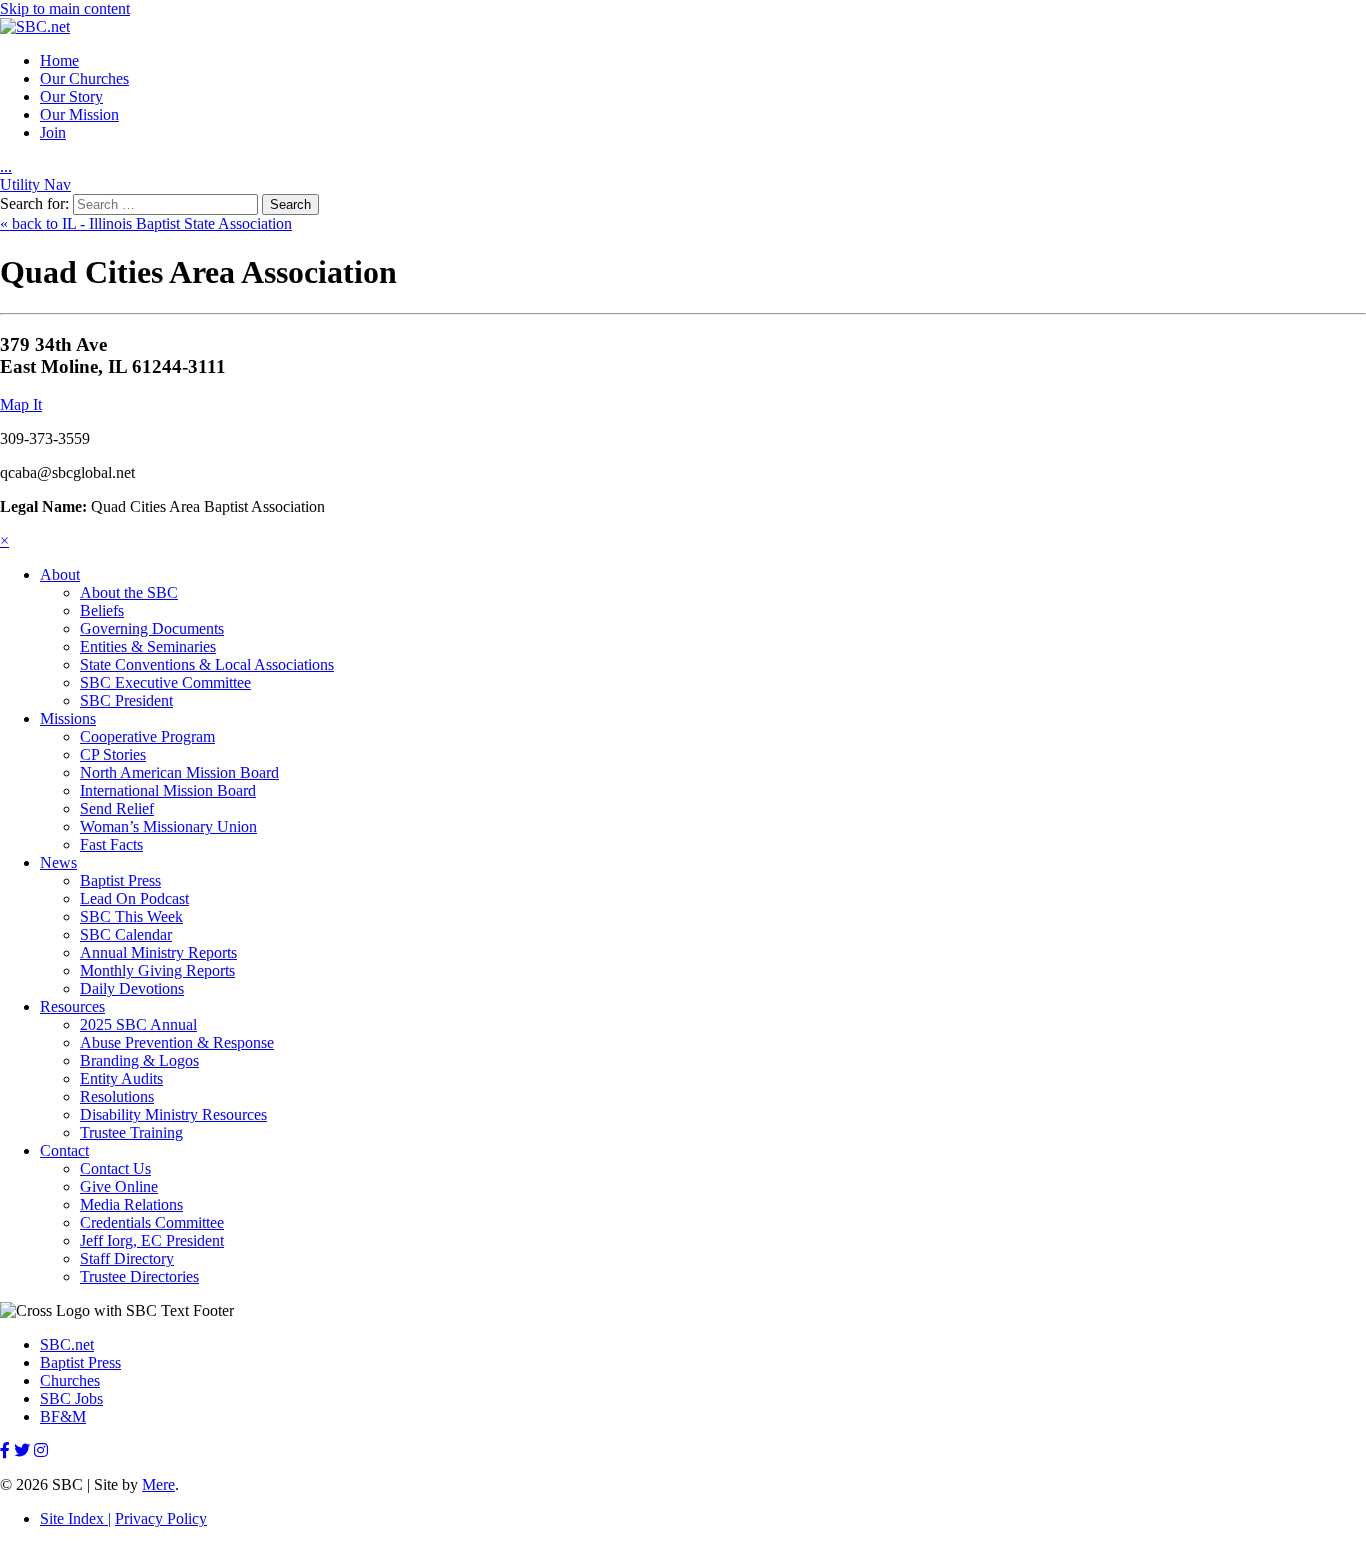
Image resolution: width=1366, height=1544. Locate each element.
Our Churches (84, 78)
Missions (68, 718)
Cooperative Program (147, 736)
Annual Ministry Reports (158, 952)
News (58, 862)
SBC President (126, 700)
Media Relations (131, 1204)
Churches (70, 1380)
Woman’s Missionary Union (168, 826)
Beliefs (102, 610)
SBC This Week (131, 916)
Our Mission (79, 114)
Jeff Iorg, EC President (152, 1240)
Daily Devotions (132, 988)
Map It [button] (21, 404)
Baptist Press (120, 880)
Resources (72, 1006)
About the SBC (129, 592)
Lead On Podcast (134, 898)
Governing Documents (152, 628)
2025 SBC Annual (138, 1024)
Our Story (71, 96)
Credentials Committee (152, 1222)
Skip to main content (65, 8)
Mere (158, 1484)
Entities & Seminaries (148, 646)
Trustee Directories (139, 1276)
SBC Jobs (71, 1398)
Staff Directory (127, 1258)
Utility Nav (35, 184)
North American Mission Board (179, 772)
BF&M (63, 1416)
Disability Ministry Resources (173, 1114)
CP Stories (113, 754)
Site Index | (75, 1518)
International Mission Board (168, 790)
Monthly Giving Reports (157, 970)
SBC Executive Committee (165, 682)
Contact (64, 1150)
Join (53, 132)
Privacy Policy (161, 1518)
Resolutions (117, 1096)
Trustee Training (131, 1132)
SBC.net (67, 1344)
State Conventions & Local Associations (207, 664)
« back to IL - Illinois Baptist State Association (146, 223)
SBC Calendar (126, 934)
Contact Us (115, 1168)
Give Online (119, 1186)
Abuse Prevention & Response (177, 1042)
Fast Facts (111, 844)
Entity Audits (121, 1078)
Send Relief (117, 808)
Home (59, 60)
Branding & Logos (139, 1060)
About (60, 574)
